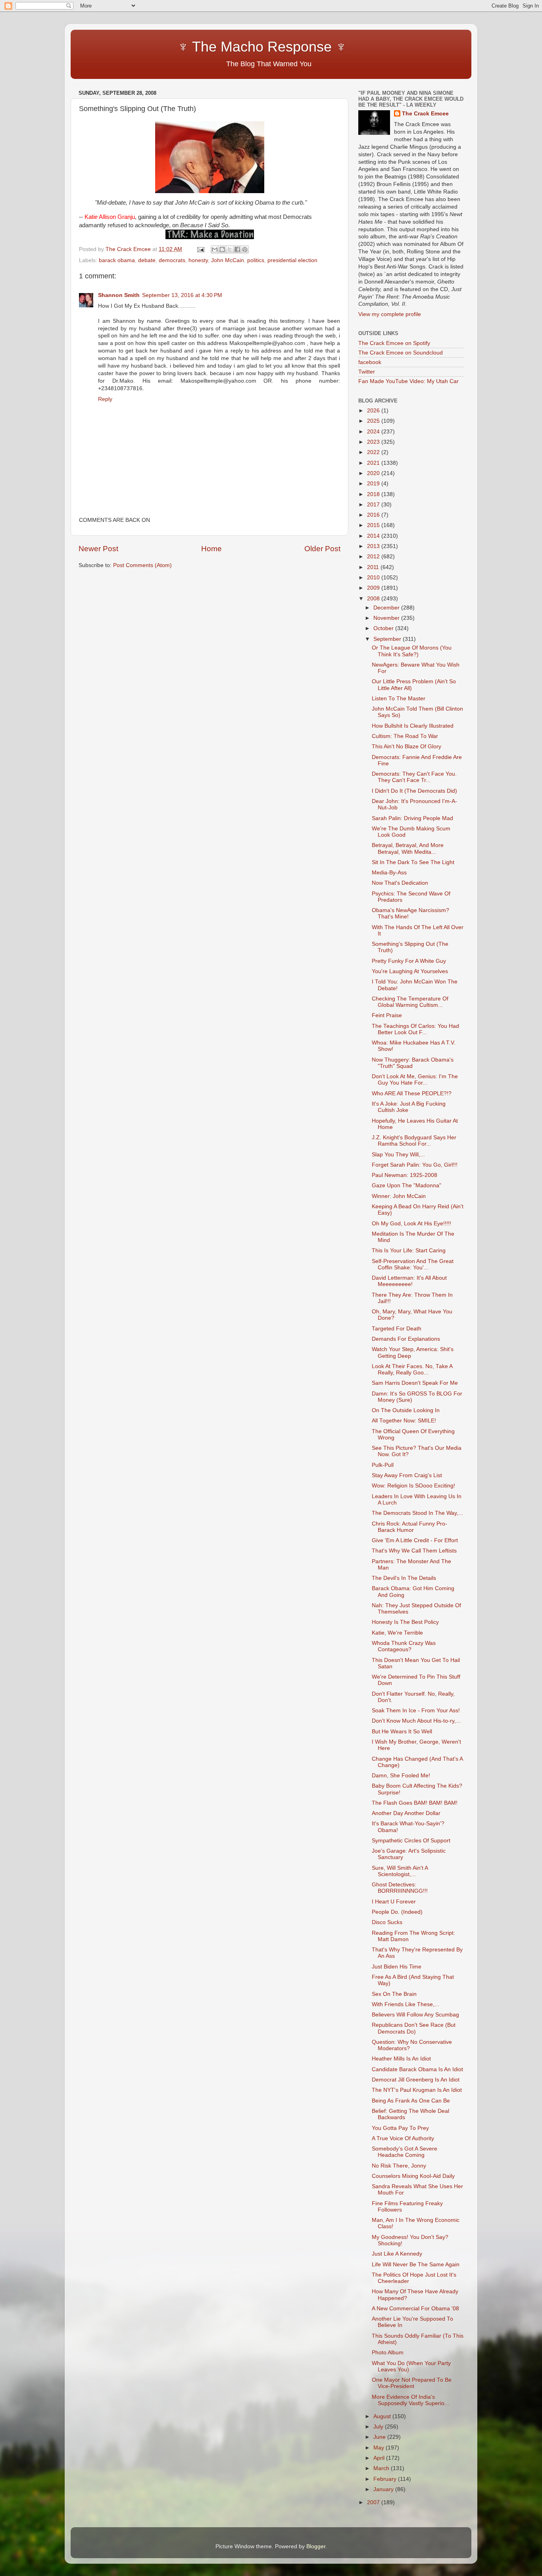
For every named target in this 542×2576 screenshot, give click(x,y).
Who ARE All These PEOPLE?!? (412, 1093)
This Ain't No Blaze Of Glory (406, 747)
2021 (374, 463)
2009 (374, 588)
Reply (105, 399)
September (388, 639)
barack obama (117, 260)
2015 (374, 525)
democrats (172, 260)
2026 (374, 411)
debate (147, 260)
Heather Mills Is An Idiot (401, 2059)
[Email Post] (200, 249)
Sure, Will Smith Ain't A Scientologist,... (400, 1871)
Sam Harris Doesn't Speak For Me (415, 1383)
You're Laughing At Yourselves (410, 971)
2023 (374, 442)
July (379, 2427)
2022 (374, 452)
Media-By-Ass (389, 873)
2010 (374, 578)
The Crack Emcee (425, 114)
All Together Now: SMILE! (404, 1421)
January (384, 2489)
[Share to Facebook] (237, 249)
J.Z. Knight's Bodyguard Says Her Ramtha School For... (414, 1141)
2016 (374, 515)
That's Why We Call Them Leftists (414, 1551)
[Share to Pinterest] (245, 249)
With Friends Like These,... (406, 2004)
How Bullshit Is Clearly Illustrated (413, 726)
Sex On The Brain (394, 1994)
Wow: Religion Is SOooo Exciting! (413, 1486)
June (380, 2437)
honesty (198, 260)
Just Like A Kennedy (397, 2254)
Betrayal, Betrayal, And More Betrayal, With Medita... (408, 848)
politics (256, 260)
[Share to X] (230, 249)
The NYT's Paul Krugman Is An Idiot (417, 2090)
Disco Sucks (387, 1922)
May (380, 2448)
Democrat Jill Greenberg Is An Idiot (416, 2080)
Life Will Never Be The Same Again (416, 2265)
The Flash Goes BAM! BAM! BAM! (415, 1803)
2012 (374, 557)
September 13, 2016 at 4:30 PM (182, 295)
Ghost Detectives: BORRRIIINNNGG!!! (400, 1888)
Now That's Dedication (400, 883)
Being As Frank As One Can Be (411, 2101)
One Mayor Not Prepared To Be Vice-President (412, 2383)
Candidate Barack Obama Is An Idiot (417, 2069)
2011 (374, 567)
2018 (374, 494)
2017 (374, 505)
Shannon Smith (119, 295)
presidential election (292, 260)
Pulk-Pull (383, 1465)
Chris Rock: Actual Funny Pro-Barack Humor (409, 1527)
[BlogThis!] (222, 249)
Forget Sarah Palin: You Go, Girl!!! (415, 1165)
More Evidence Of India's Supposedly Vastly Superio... (410, 2400)
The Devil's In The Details (404, 1578)
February (386, 2479)
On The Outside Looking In (406, 1410)
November (387, 618)
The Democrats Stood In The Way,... (417, 1513)
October (384, 628)
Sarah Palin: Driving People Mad (412, 818)
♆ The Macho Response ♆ (214, 47)
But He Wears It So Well (402, 1732)
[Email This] (215, 249)
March (382, 2468)
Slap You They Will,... (398, 1155)
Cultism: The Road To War (405, 736)
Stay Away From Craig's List (407, 1475)
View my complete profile (390, 314)
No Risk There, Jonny (399, 2166)
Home (211, 549)
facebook (370, 362)
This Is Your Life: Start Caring (409, 1251)
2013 (374, 546)
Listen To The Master (399, 699)
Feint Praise (387, 1015)
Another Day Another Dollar (406, 1813)
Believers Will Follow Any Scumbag (415, 2015)
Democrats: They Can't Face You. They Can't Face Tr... (414, 777)
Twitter (367, 372)
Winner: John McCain (399, 1196)
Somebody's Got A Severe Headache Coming (405, 2152)
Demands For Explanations (406, 1339)
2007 (374, 2502)
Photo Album (388, 2353)
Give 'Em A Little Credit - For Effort (415, 1540)
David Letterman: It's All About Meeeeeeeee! (409, 1281)
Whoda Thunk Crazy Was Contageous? (404, 1646)
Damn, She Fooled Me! (401, 1776)
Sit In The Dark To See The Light (413, 862)
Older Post (322, 549)
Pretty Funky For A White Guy (409, 961)
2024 (374, 432)
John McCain (228, 260)
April (380, 2458)
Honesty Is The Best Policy (405, 1622)
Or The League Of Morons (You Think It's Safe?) (412, 651)
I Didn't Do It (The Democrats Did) (414, 791)
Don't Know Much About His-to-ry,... (416, 1721)
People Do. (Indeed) (397, 1912)
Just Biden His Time (397, 1967)
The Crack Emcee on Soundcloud (401, 353)
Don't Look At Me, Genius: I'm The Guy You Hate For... (415, 1080)
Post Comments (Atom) (142, 565)
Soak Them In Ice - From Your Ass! (416, 1711)
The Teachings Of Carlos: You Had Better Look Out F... (415, 1029)
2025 (374, 421)
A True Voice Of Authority (403, 2138)
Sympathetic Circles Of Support (411, 1841)
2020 (374, 473)
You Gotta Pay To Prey (400, 2128)
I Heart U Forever (394, 1902)
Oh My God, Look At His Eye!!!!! (411, 1224)
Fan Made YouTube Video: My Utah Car (408, 381)
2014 (374, 536)
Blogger (316, 2546)
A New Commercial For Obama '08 (415, 2309)
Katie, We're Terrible (397, 1633)
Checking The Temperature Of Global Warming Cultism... (410, 1002)
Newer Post (98, 549)
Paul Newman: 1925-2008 (405, 1175)
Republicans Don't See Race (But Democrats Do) (414, 2028)
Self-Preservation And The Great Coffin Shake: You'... (413, 1264)
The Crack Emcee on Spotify (394, 343)
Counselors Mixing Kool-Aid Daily (413, 2176)
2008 (374, 599)
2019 (374, 484)
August (383, 2416)
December (387, 608)
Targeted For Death (397, 1329)
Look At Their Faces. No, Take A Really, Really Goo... (412, 1369)
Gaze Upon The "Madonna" (406, 1185)
